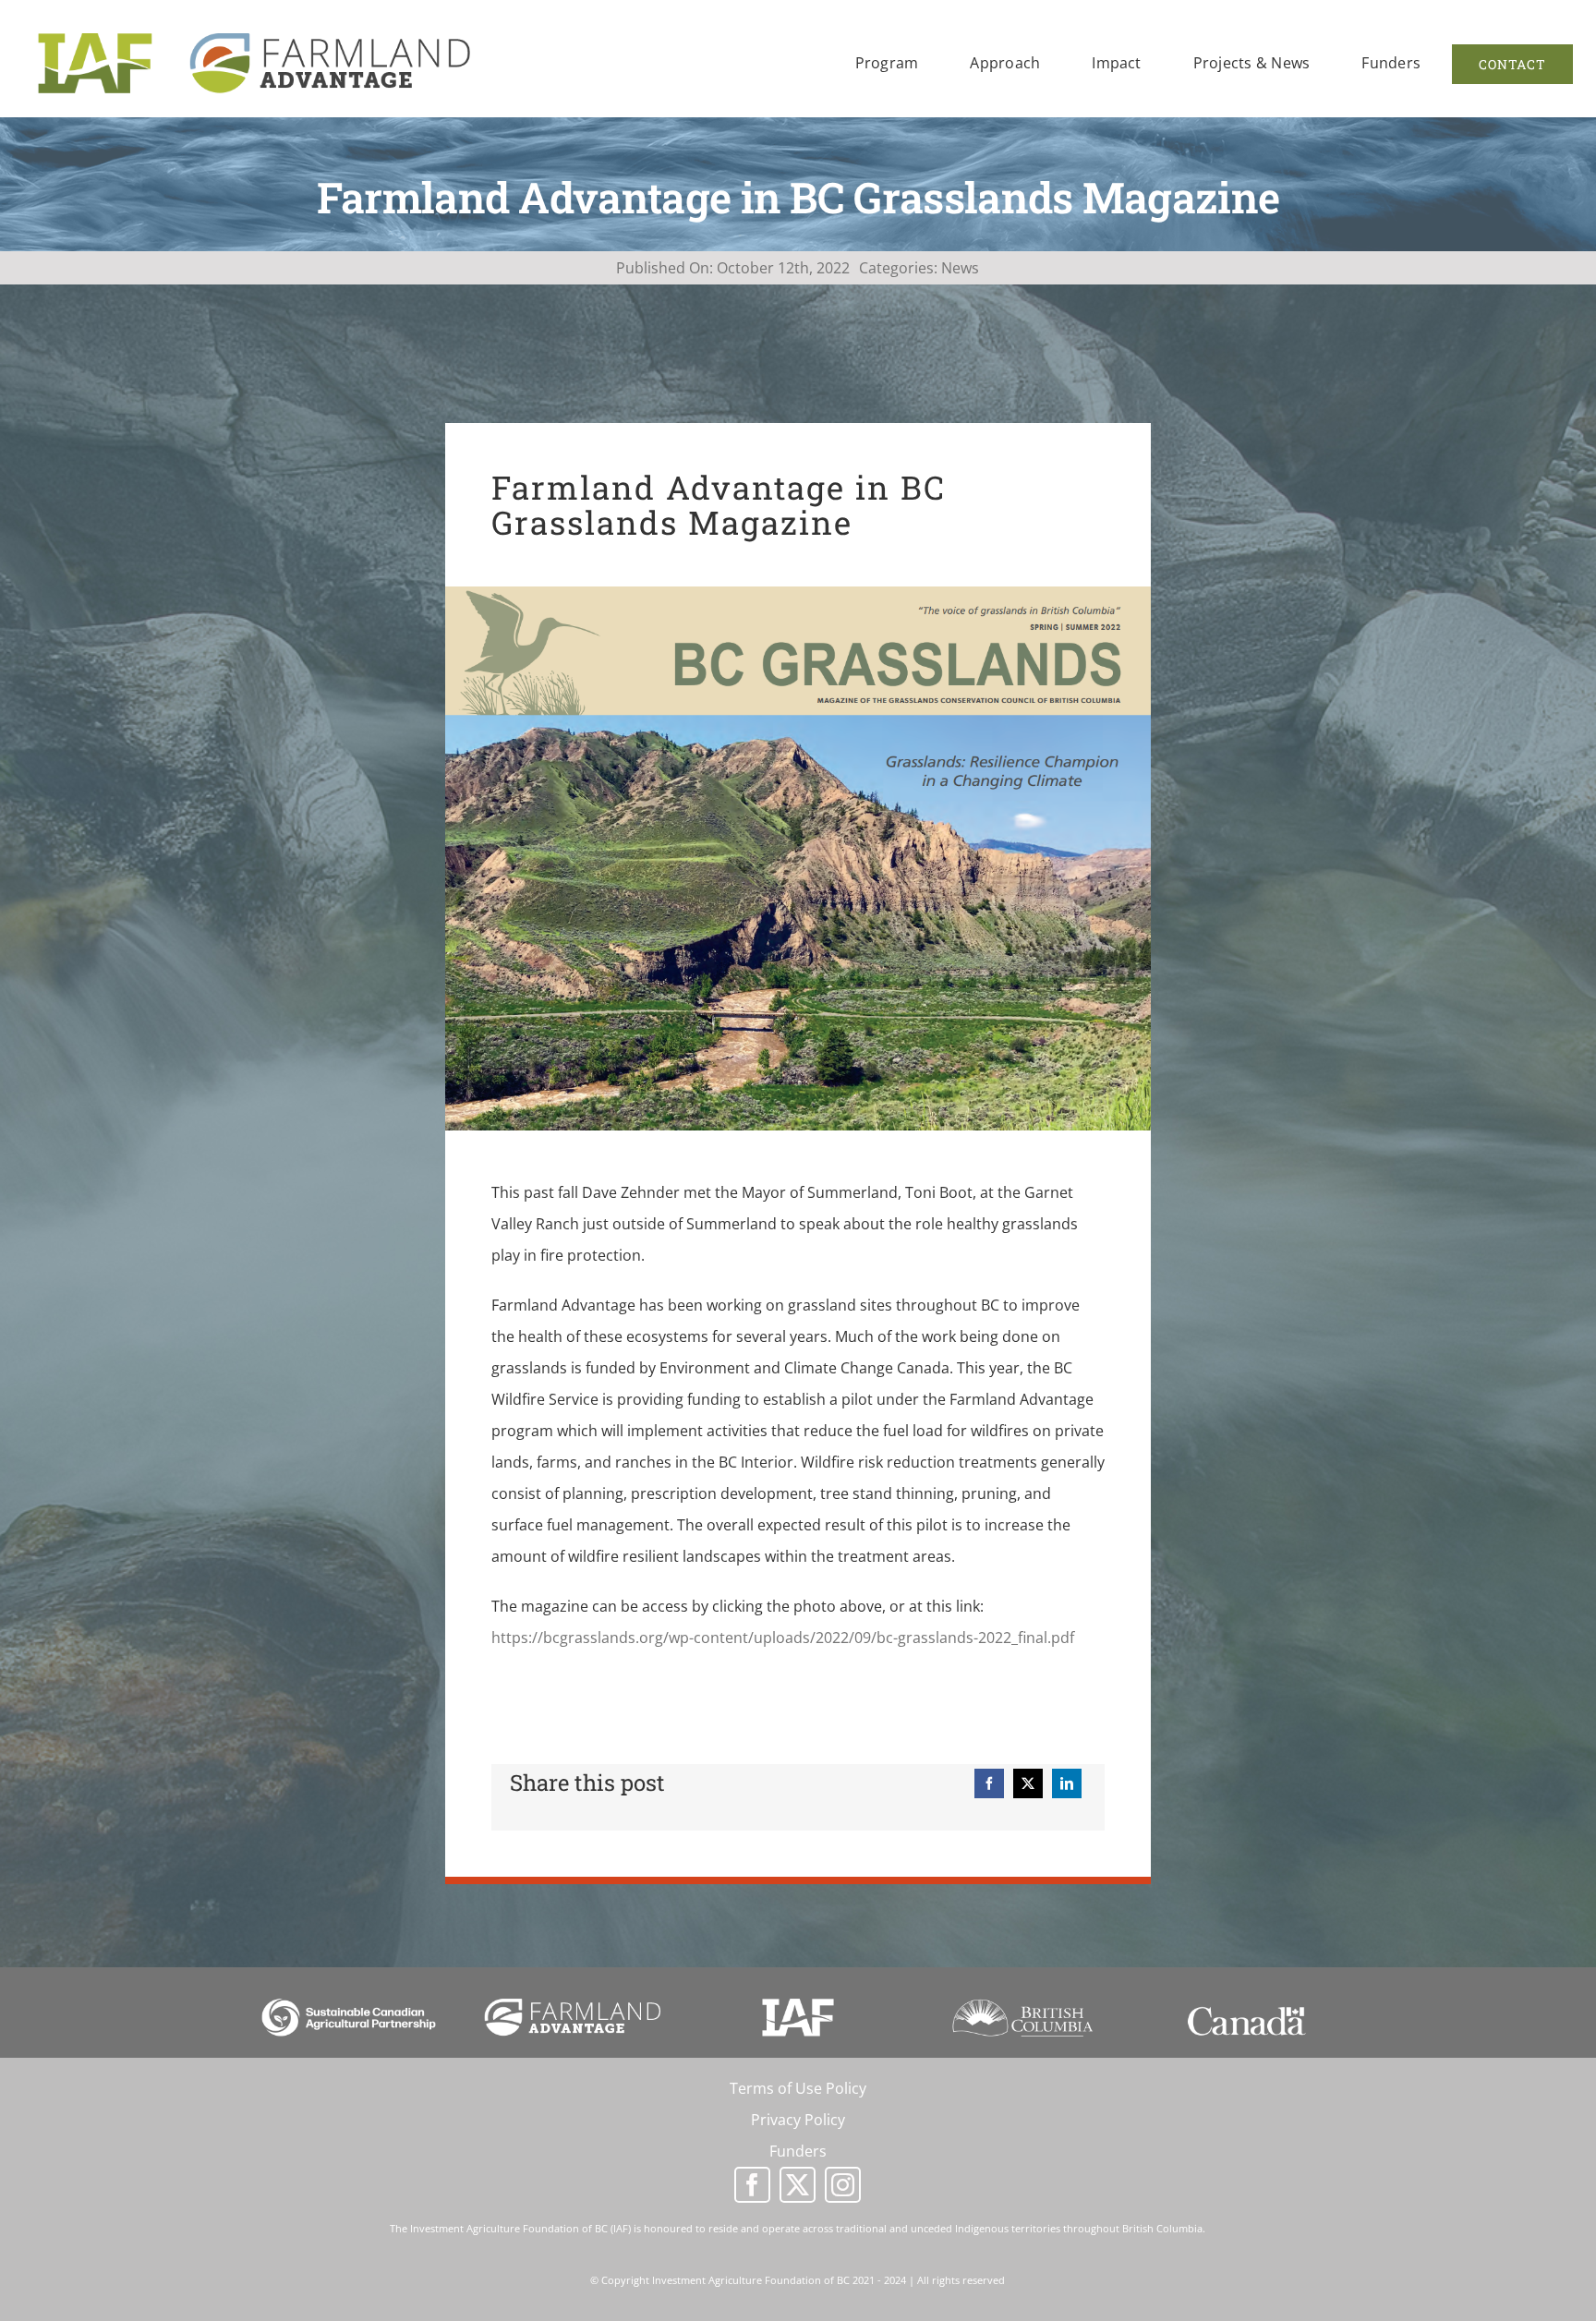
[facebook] (752, 2185)
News (960, 268)
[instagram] (843, 2185)
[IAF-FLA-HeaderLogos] (254, 30)
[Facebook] (989, 1783)
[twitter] (798, 2185)
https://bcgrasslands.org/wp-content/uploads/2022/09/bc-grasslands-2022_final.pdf (783, 1638)
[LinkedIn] (1067, 1783)
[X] (1028, 1783)
